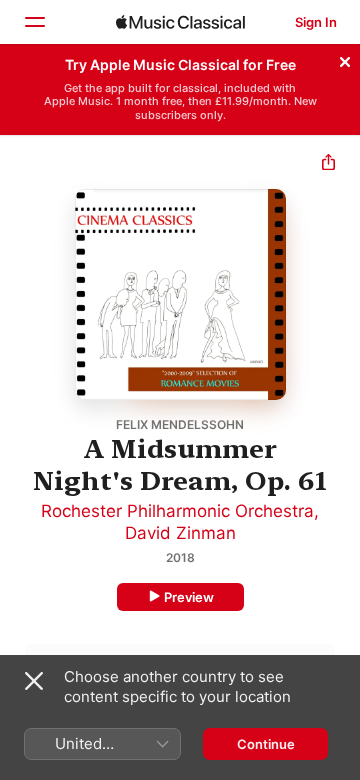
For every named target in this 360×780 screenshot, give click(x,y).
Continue (266, 744)
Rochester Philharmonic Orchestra (177, 511)
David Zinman (180, 533)
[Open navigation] (34, 22)
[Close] (345, 59)
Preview (189, 597)
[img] (180, 22)
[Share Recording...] (328, 164)
